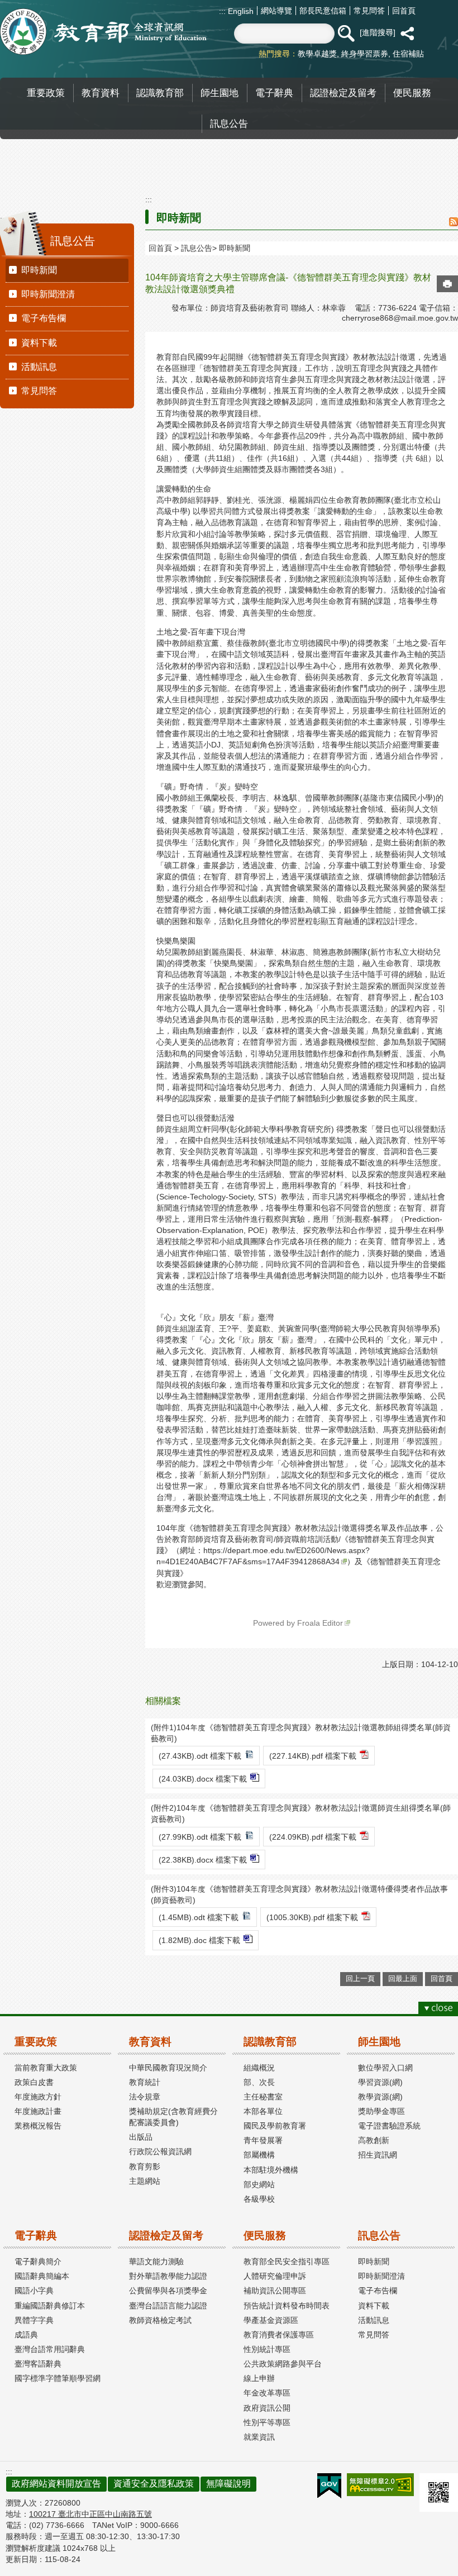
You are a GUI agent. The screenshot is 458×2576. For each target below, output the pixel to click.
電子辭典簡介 (38, 2261)
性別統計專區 (267, 2349)
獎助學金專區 (381, 2111)
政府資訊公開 (267, 2408)
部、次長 (259, 2082)
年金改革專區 (267, 2393)
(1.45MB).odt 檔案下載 (199, 1917)
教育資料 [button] (101, 93)
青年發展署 (263, 2140)
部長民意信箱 (323, 11)
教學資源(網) (380, 2097)
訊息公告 (197, 248)
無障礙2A (380, 2485)
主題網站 (145, 2181)
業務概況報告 (38, 2126)
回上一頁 (360, 1979)
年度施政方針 (38, 2097)
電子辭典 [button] (274, 93)
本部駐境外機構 (271, 2170)
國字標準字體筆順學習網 (58, 2378)
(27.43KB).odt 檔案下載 (200, 1756)
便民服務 (265, 2235)
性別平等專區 (267, 2422)
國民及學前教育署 (275, 2126)
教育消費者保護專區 (279, 2335)
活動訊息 (39, 367)
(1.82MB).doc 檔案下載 (199, 1940)
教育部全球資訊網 (103, 32)
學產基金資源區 (271, 2320)
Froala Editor (320, 1623)
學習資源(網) (380, 2082)
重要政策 (36, 2042)
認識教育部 (270, 2042)
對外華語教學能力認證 (168, 2276)
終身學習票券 (365, 54)
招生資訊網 (378, 2155)
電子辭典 (36, 2235)
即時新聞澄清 (48, 294)
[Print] (447, 284)
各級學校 (259, 2199)
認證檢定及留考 (166, 2235)
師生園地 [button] (220, 93)
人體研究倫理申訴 (275, 2276)
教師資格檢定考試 (160, 2320)
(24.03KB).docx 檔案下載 (203, 1779)
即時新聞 (39, 270)
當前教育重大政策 (46, 2068)
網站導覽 (276, 11)
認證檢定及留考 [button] (343, 93)
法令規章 (145, 2097)
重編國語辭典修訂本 (50, 2306)
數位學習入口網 (385, 2068)
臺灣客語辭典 (38, 2364)
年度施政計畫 (38, 2111)
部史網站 (259, 2184)
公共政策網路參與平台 (283, 2364)
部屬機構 (259, 2155)
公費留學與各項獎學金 (168, 2291)
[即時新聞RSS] (454, 223)
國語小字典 (34, 2291)
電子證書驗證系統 (389, 2126)
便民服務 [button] (412, 93)
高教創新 (374, 2140)
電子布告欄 (44, 318)
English (240, 11)
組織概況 (259, 2068)
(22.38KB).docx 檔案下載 (203, 1860)
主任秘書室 (263, 2097)
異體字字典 (34, 2320)
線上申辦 (259, 2378)
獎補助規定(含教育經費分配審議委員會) (173, 2117)
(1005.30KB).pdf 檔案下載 (312, 1917)
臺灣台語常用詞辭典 (50, 2349)
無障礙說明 (228, 2484)
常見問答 (369, 11)
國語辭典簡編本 (42, 2276)
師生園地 (379, 2042)
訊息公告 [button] (229, 123)
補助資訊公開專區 (275, 2291)
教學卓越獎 (317, 54)
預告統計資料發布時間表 (287, 2306)
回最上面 (403, 1979)
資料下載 (39, 343)
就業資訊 (259, 2437)
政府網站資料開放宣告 (56, 2484)
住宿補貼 (408, 54)
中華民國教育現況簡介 (168, 2068)
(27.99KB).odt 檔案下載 (200, 1837)
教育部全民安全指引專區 (287, 2261)
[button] (346, 34)
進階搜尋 (378, 32)
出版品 (141, 2137)
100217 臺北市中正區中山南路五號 (90, 2514)
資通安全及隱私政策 (154, 2484)
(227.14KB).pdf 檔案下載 (313, 1756)
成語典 (26, 2335)
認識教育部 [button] (160, 93)
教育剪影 (145, 2166)
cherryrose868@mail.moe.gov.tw (400, 318)
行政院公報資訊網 (160, 2151)
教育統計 (145, 2082)
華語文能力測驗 (156, 2261)
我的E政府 (329, 2486)
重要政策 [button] (46, 93)
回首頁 (404, 11)
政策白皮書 (34, 2082)
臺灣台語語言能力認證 (168, 2306)
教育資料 (150, 2042)
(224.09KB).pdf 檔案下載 (313, 1837)
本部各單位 (263, 2111)
